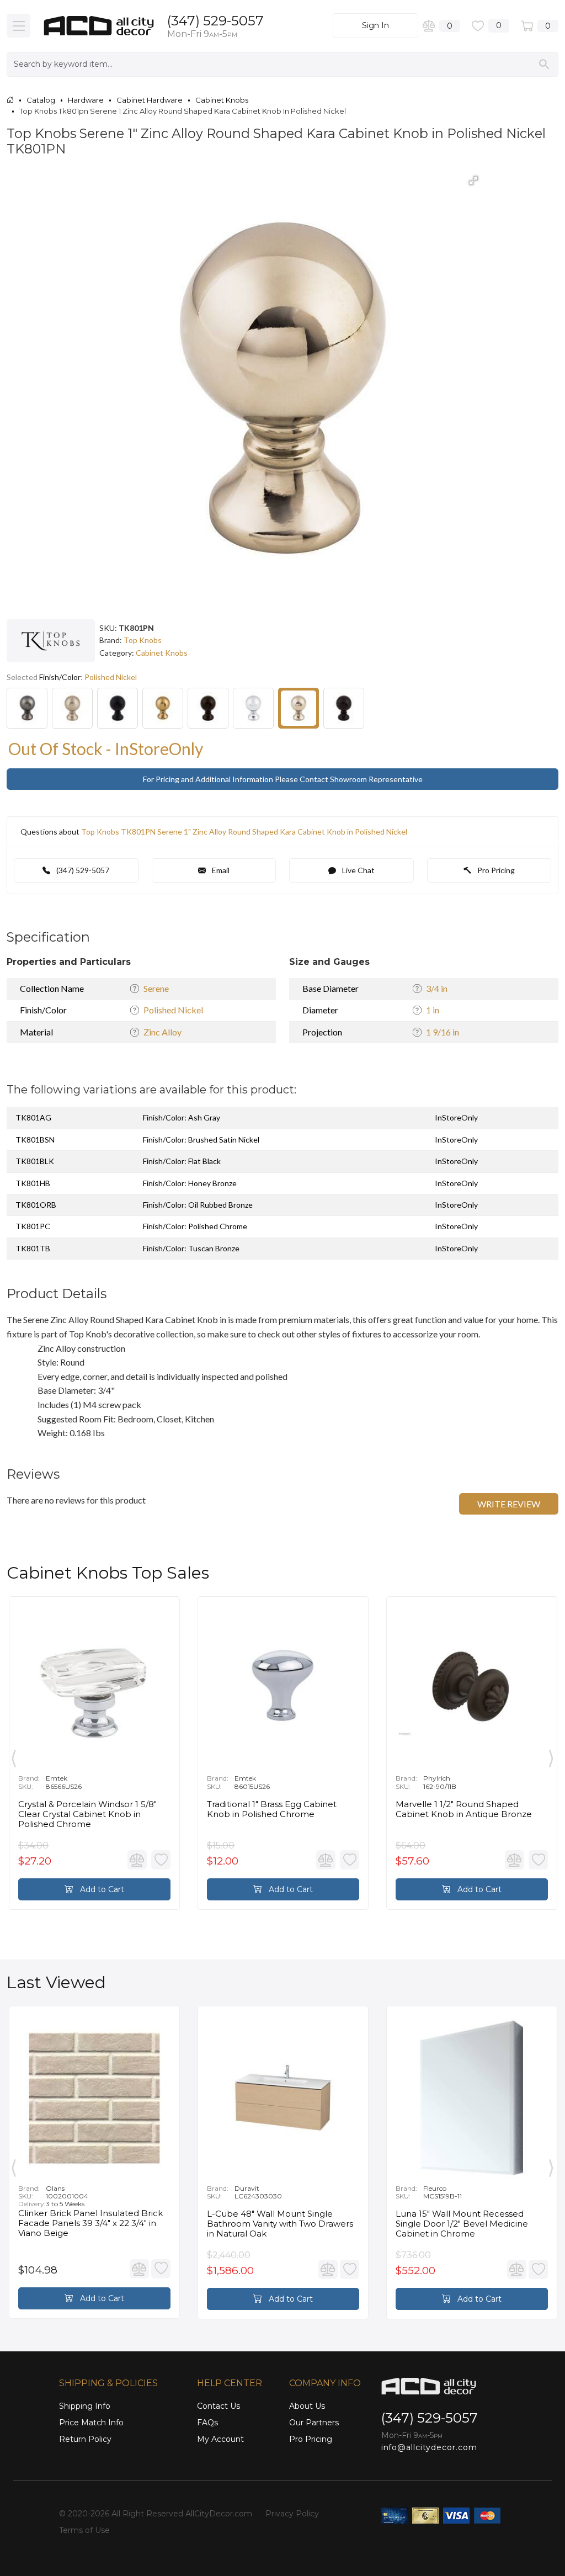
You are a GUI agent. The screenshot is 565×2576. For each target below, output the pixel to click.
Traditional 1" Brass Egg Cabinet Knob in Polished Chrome (272, 1809)
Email (220, 870)
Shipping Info (85, 2406)
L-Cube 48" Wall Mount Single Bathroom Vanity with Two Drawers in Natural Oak (280, 2224)
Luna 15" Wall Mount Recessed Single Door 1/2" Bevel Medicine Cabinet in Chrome (462, 2224)
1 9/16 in (443, 1032)
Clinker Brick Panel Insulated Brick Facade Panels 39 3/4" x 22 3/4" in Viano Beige (90, 2223)
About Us (307, 2406)
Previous (14, 1756)
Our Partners (314, 2423)
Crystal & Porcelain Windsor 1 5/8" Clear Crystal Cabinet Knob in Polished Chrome (87, 1814)
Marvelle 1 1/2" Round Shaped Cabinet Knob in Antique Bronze (464, 1809)
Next (551, 1756)
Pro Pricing (495, 870)
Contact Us (218, 2406)
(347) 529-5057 (215, 21)
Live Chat (358, 870)
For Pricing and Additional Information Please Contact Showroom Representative (283, 779)
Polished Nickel (173, 1010)
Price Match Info (91, 2423)
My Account (220, 2439)
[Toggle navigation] (18, 26)
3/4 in (437, 988)
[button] (473, 180)
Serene (156, 988)
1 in (433, 1010)
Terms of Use (84, 2530)
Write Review (509, 1504)
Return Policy (85, 2439)
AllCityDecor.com (219, 2514)
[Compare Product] (137, 1860)
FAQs (207, 2423)
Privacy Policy (292, 2514)
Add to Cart (101, 1889)
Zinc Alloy (162, 1032)
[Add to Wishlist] (161, 1860)
